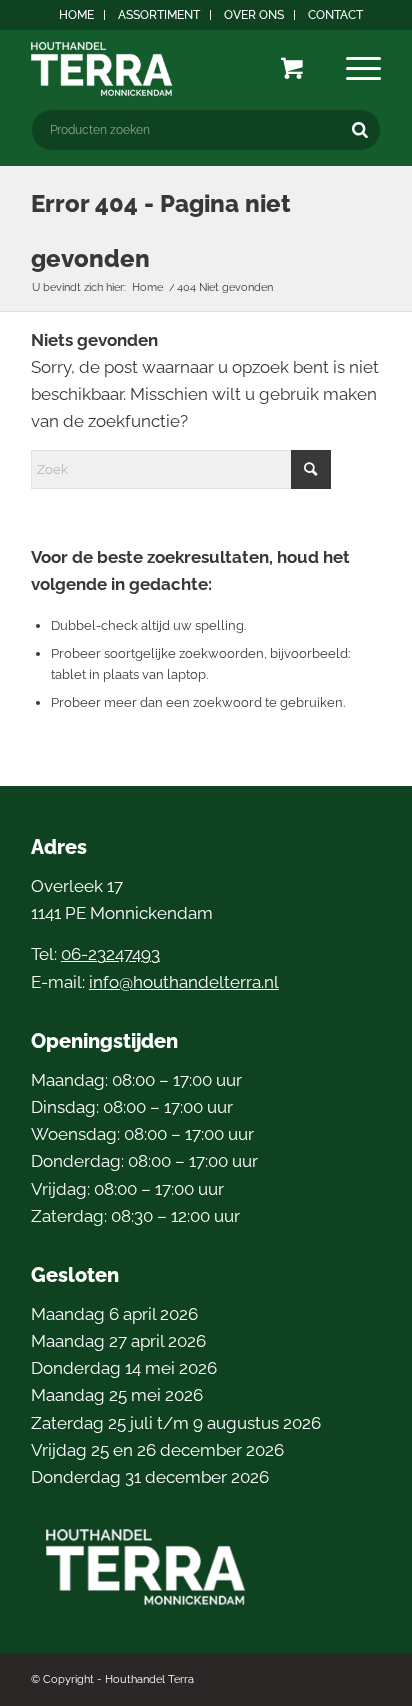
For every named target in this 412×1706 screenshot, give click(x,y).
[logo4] (171, 69)
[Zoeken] (360, 130)
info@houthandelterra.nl (184, 982)
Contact (335, 15)
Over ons (254, 15)
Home (76, 15)
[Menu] (363, 69)
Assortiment (159, 15)
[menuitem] (77, 15)
